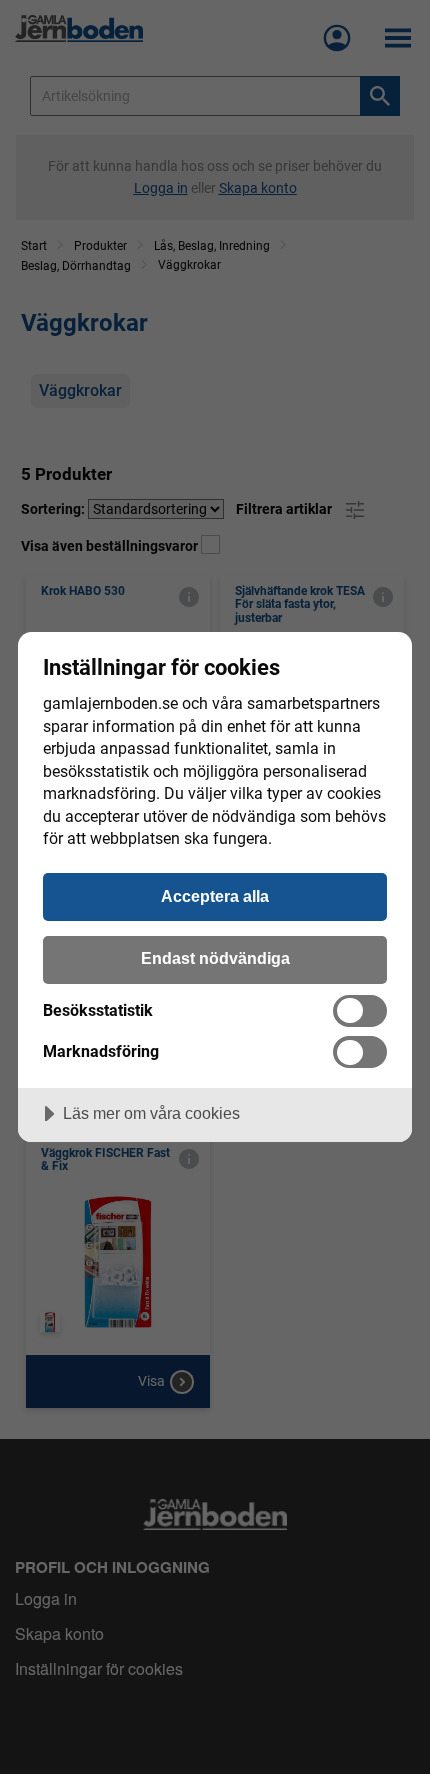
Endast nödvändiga (215, 958)
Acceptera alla (215, 896)
